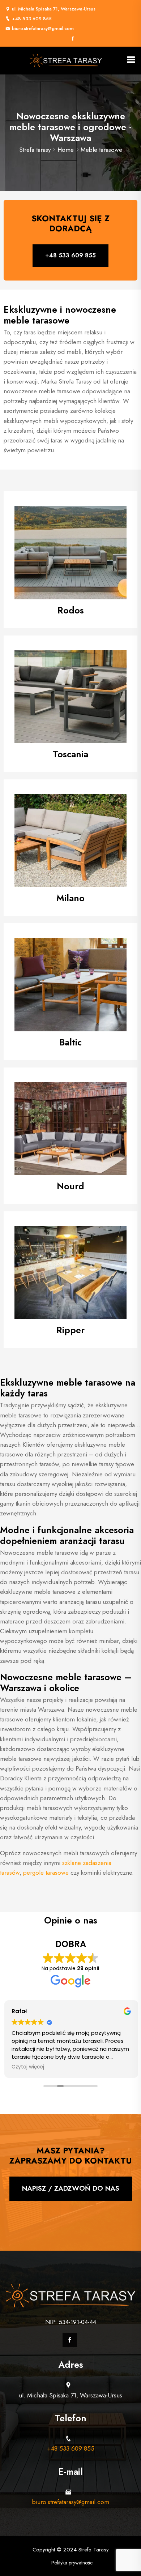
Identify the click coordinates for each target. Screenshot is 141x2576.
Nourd (70, 1186)
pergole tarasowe (46, 1873)
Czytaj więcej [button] (27, 2067)
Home (66, 150)
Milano (70, 898)
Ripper (70, 1330)
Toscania (70, 754)
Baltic (70, 1042)
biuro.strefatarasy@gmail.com (43, 28)
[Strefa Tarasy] (66, 60)
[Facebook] (73, 39)
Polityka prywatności (72, 2563)
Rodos (71, 610)
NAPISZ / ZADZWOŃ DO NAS (71, 2188)
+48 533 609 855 (32, 19)
